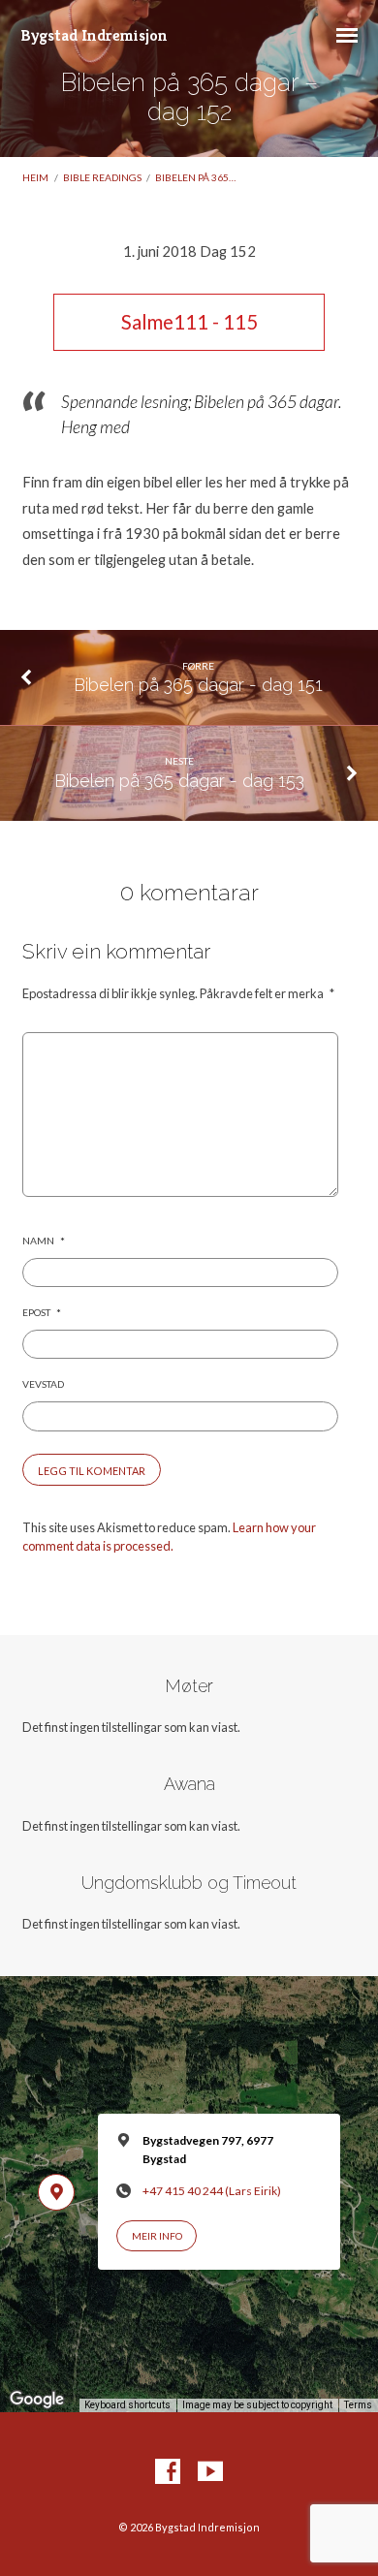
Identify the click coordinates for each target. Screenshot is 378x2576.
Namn (43, 1241)
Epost (41, 1312)
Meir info (157, 2236)
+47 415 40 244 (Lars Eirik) (212, 2191)
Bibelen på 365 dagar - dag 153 (179, 781)
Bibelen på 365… (195, 177)
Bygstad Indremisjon (94, 35)
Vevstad (43, 1384)
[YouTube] (210, 2472)
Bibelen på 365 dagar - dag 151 (198, 685)
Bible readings (102, 177)
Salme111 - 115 (189, 322)
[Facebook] (168, 2472)
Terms (358, 2405)
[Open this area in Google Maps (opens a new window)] (37, 2400)
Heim (35, 177)
